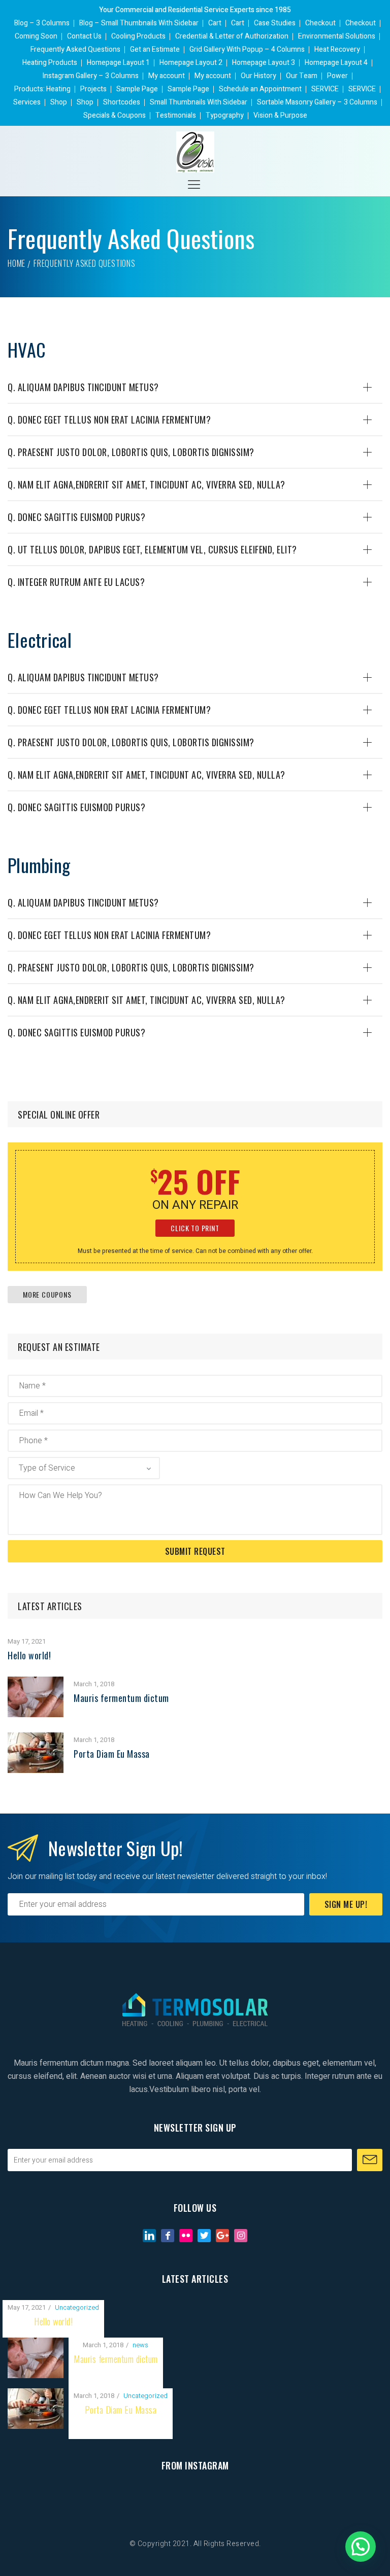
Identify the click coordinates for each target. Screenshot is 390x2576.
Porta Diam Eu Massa (112, 1754)
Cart (215, 23)
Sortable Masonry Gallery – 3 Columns (317, 102)
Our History (258, 76)
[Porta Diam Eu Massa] (36, 1739)
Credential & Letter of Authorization (232, 36)
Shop (59, 102)
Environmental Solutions (337, 36)
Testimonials (176, 115)
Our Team (302, 76)
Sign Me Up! (346, 1904)
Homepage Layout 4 (336, 63)
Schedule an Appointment (260, 89)
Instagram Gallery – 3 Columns (91, 76)
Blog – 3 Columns (42, 23)
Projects (93, 89)
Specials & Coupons (115, 115)
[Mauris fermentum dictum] (36, 1683)
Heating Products (50, 63)
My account (167, 76)
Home (17, 263)
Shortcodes (122, 102)
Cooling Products (138, 36)
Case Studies (275, 23)
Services (27, 102)
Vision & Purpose (280, 115)
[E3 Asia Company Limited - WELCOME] (195, 152)
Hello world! (29, 1655)
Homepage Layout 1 (118, 63)
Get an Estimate (155, 49)
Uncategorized (77, 2307)
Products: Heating (42, 89)
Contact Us (84, 36)
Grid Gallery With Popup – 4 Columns (247, 49)
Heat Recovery (337, 49)
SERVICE (325, 89)
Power (337, 76)
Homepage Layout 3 (264, 63)
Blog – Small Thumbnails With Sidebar (139, 23)
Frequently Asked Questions (75, 49)
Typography (225, 115)
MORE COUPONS (47, 1294)
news (140, 2345)
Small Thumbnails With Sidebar (199, 102)
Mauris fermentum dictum (121, 1698)
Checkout (320, 23)
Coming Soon (36, 36)
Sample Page (137, 89)
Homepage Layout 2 (191, 63)
